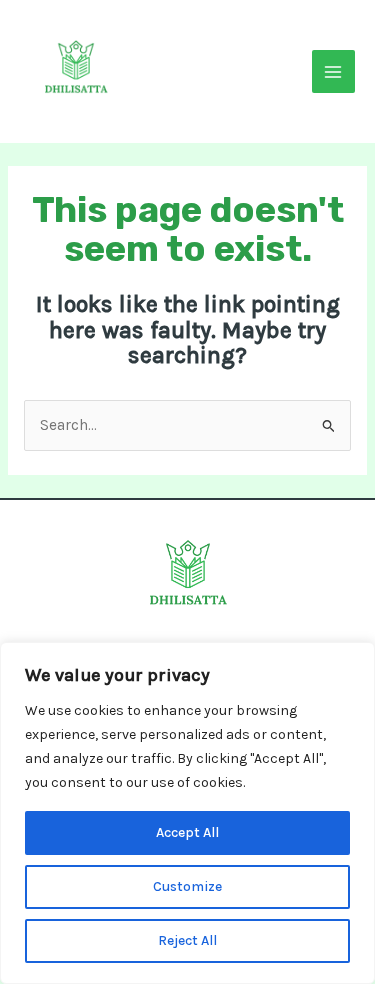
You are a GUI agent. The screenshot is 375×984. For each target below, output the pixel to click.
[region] (187, 813)
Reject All (187, 940)
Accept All (187, 832)
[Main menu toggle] (333, 71)
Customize (187, 886)
